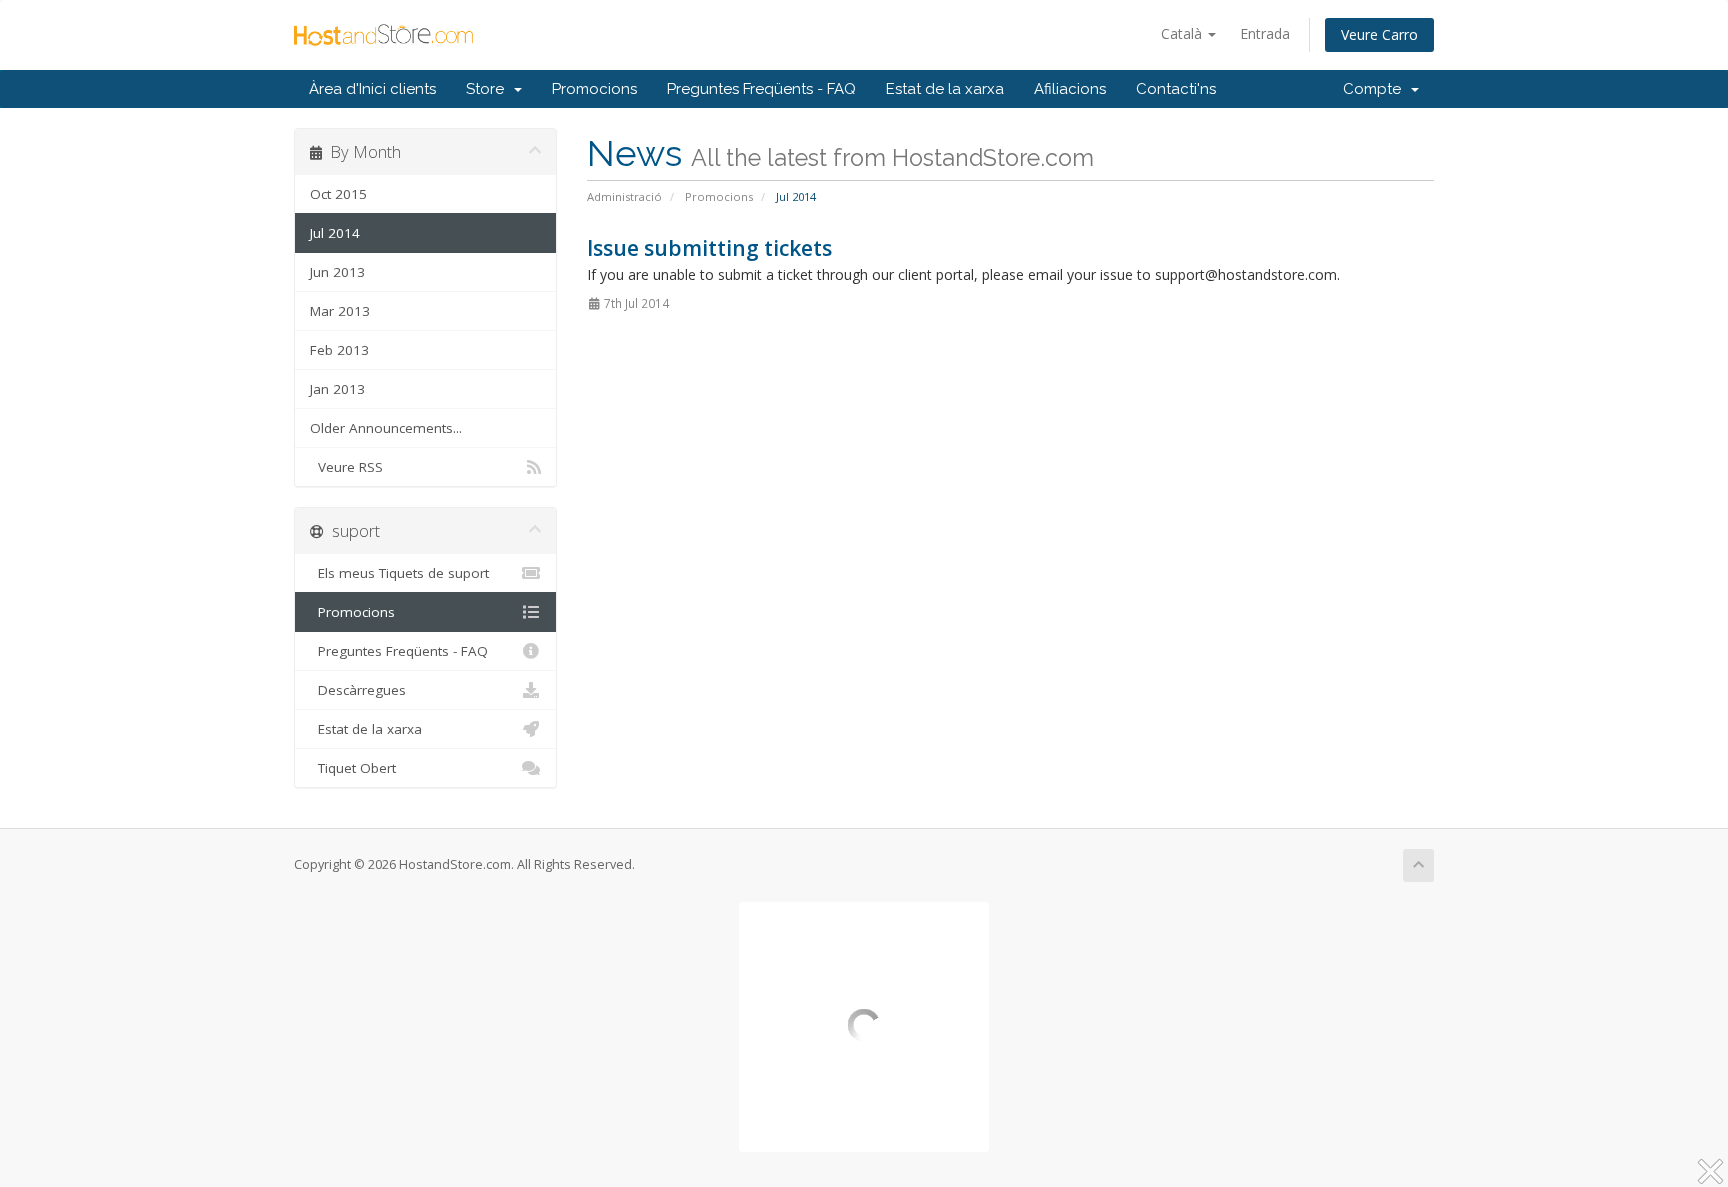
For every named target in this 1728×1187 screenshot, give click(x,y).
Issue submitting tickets (709, 248)
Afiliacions (1070, 89)
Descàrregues (358, 690)
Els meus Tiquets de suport (399, 573)
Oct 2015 (338, 194)
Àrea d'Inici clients (372, 89)
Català (1183, 33)
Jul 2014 (335, 233)
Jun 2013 (337, 272)
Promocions (594, 89)
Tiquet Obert (353, 768)
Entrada (1265, 33)
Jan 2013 (337, 389)
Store (489, 89)
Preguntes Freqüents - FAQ (761, 89)
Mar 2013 (340, 311)
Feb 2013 (339, 350)
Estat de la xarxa (945, 89)
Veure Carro (1379, 34)
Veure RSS (346, 467)
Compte (1376, 89)
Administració (624, 196)
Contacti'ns (1176, 89)
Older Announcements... (386, 428)
